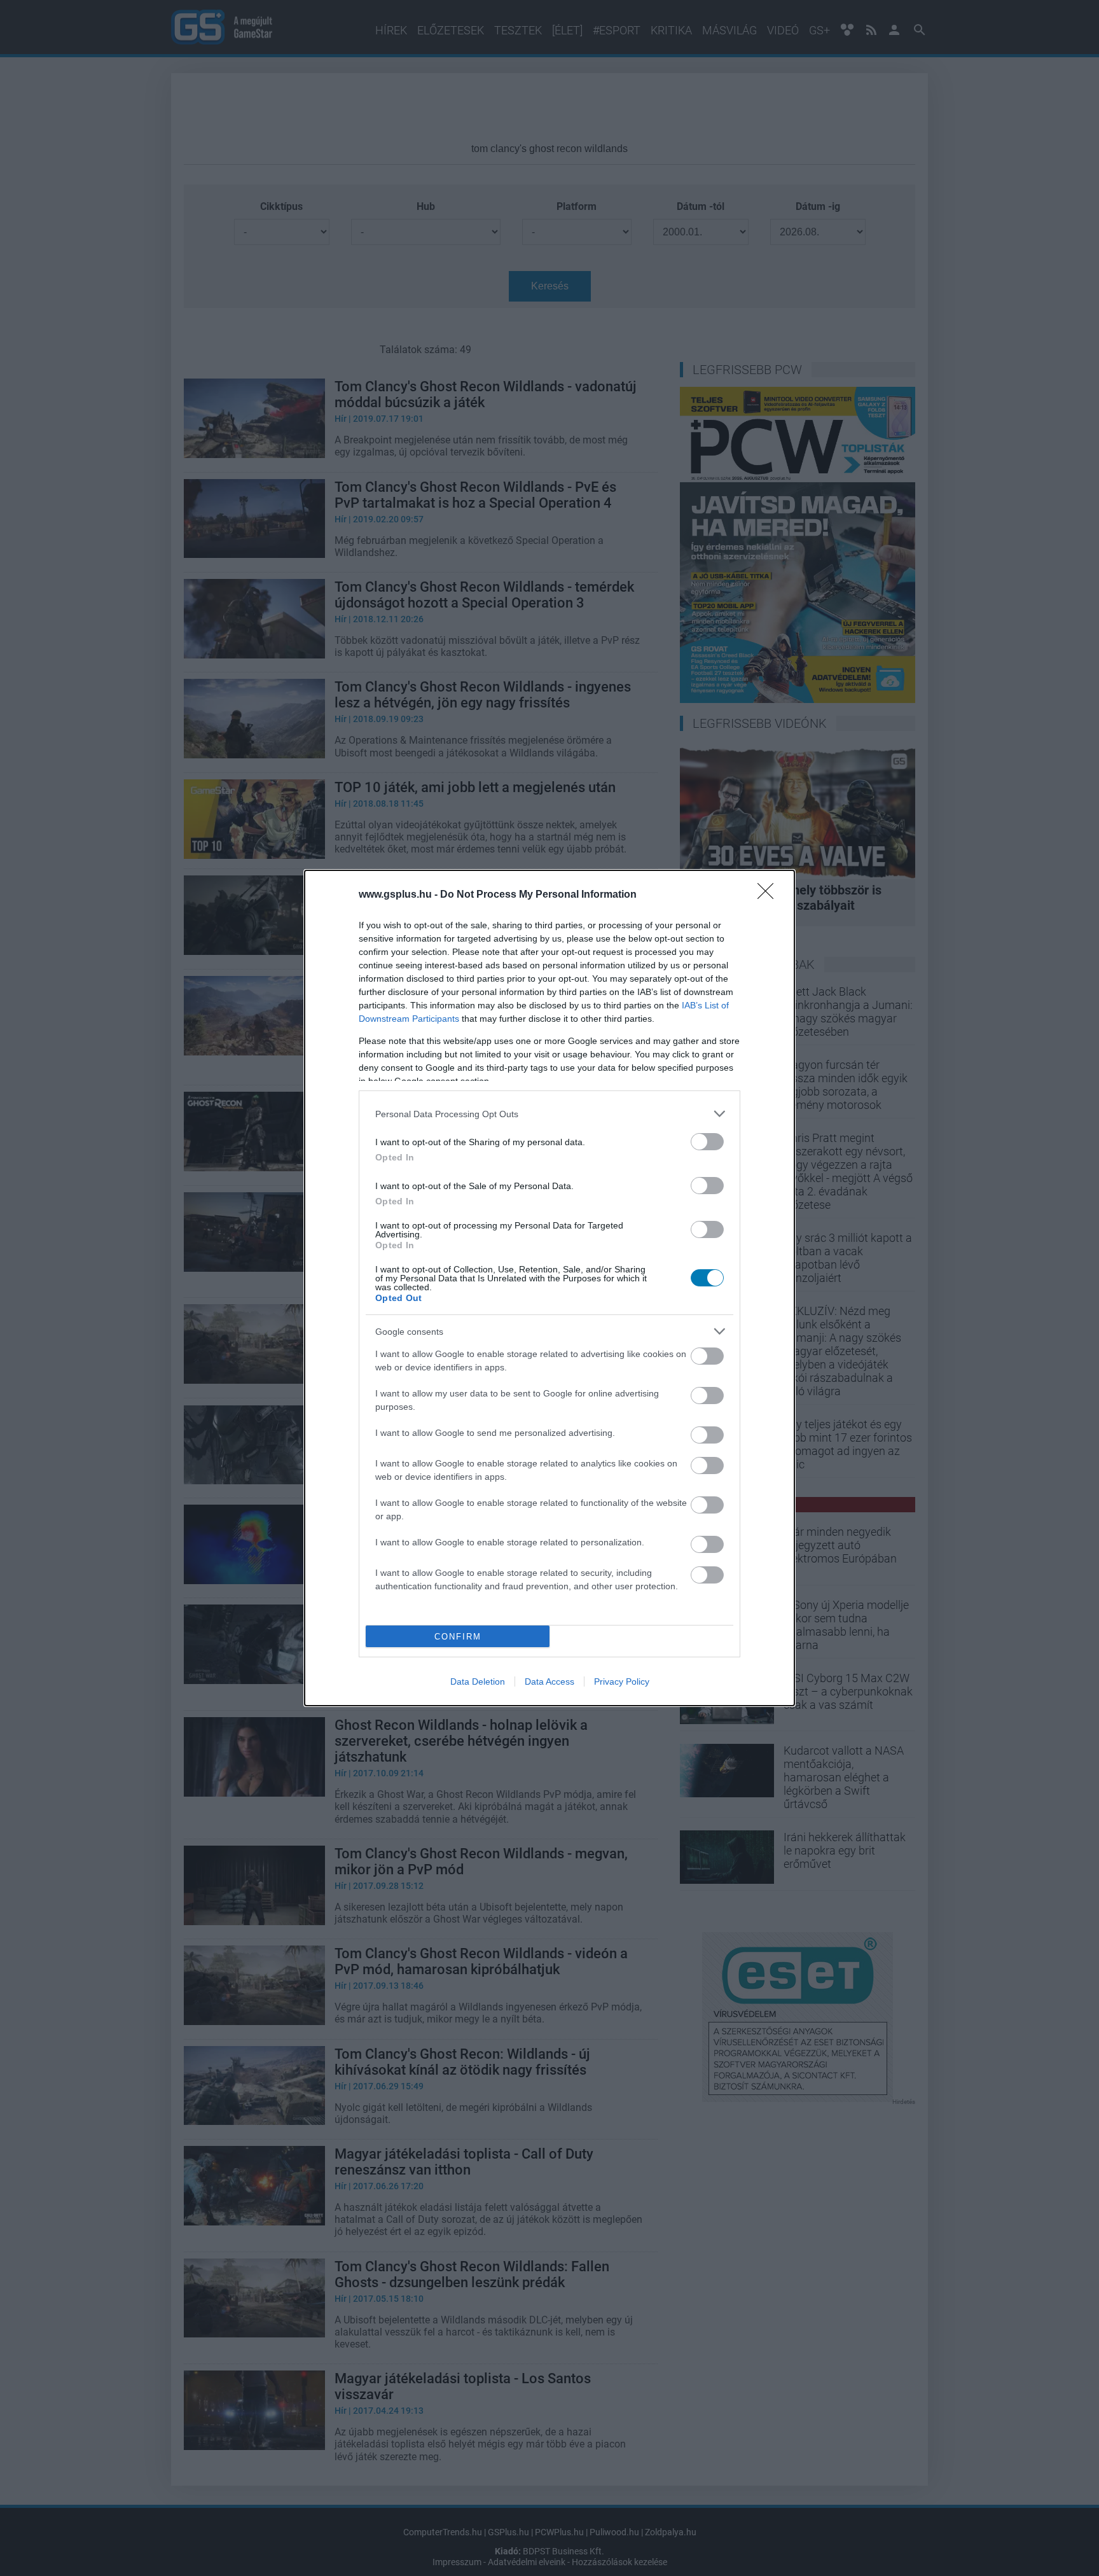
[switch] (707, 1142)
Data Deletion (478, 1681)
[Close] (770, 895)
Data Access (549, 1681)
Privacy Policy (622, 1681)
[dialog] (549, 1288)
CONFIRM (458, 1637)
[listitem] (549, 1114)
